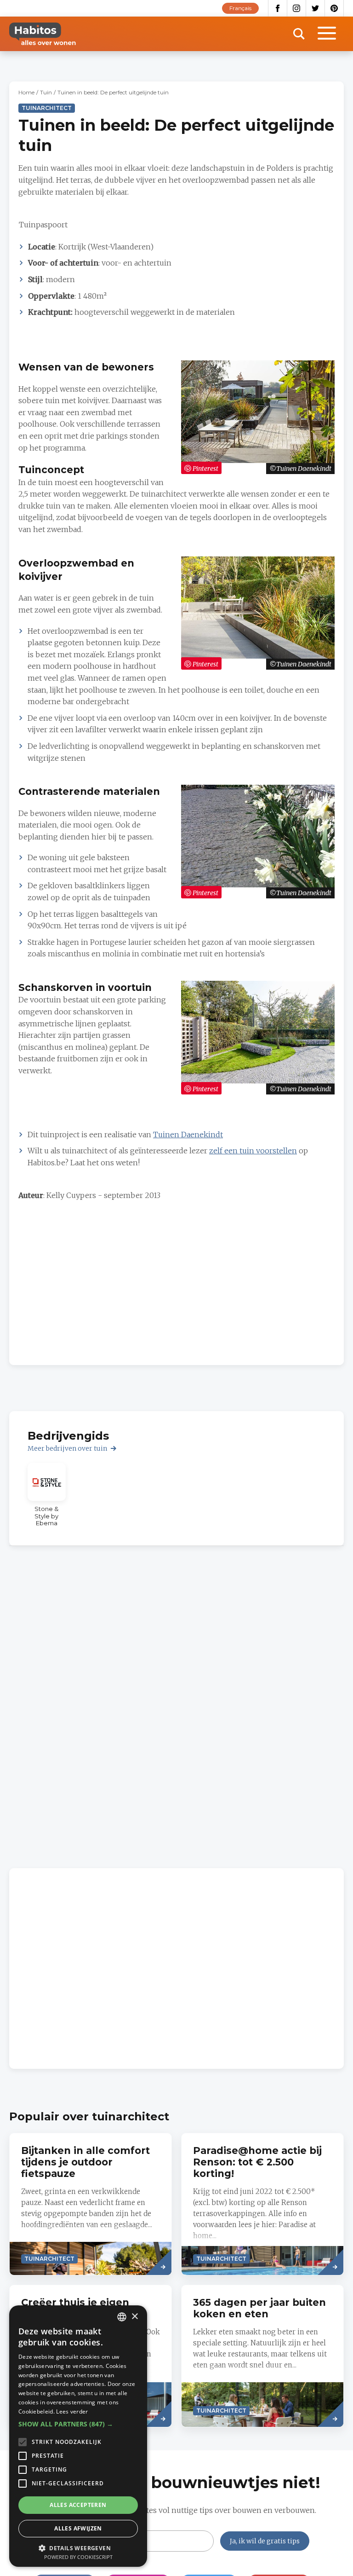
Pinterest (334, 8)
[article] (47, 1495)
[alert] (78, 2436)
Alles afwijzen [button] (78, 2528)
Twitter (316, 8)
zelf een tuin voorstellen (253, 1151)
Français (240, 8)
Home (26, 92)
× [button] (134, 2317)
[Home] (43, 34)
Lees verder (72, 2411)
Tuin (46, 92)
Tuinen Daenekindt (188, 1135)
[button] (78, 2424)
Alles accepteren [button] (78, 2505)
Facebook (278, 8)
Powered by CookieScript (78, 2557)
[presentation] (91, 2204)
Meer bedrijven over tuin (67, 1448)
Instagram (297, 8)
